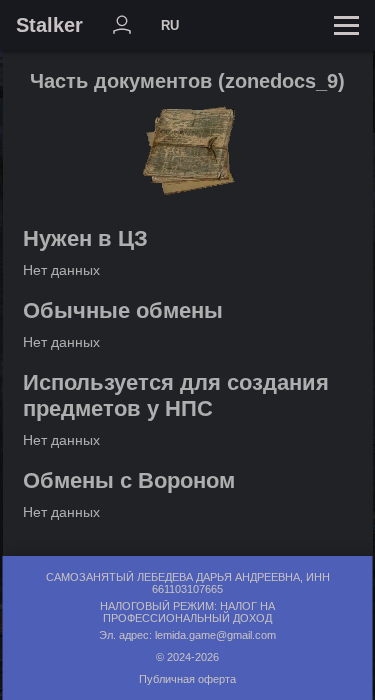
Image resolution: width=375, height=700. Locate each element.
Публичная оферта (187, 679)
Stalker (49, 25)
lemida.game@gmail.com (215, 635)
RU (170, 25)
